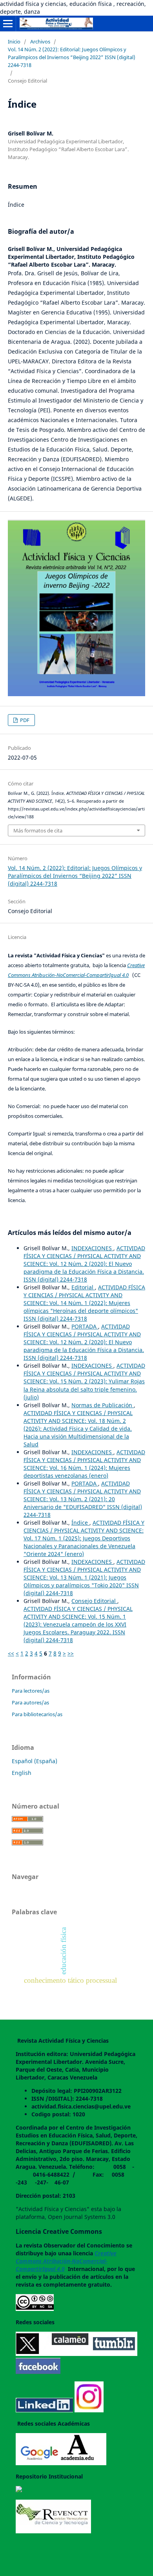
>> (71, 1653)
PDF (24, 720)
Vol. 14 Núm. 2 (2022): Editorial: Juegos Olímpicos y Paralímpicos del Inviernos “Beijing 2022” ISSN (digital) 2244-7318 (72, 57)
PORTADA (85, 1326)
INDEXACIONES (92, 1248)
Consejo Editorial (94, 1601)
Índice (80, 1523)
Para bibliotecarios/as (37, 1714)
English (22, 1773)
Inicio (14, 42)
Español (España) (35, 1761)
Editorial (83, 1287)
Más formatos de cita (38, 830)
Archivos (40, 42)
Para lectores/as (31, 1691)
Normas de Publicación (103, 1405)
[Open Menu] (8, 23)
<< (11, 1653)
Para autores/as (30, 1702)
